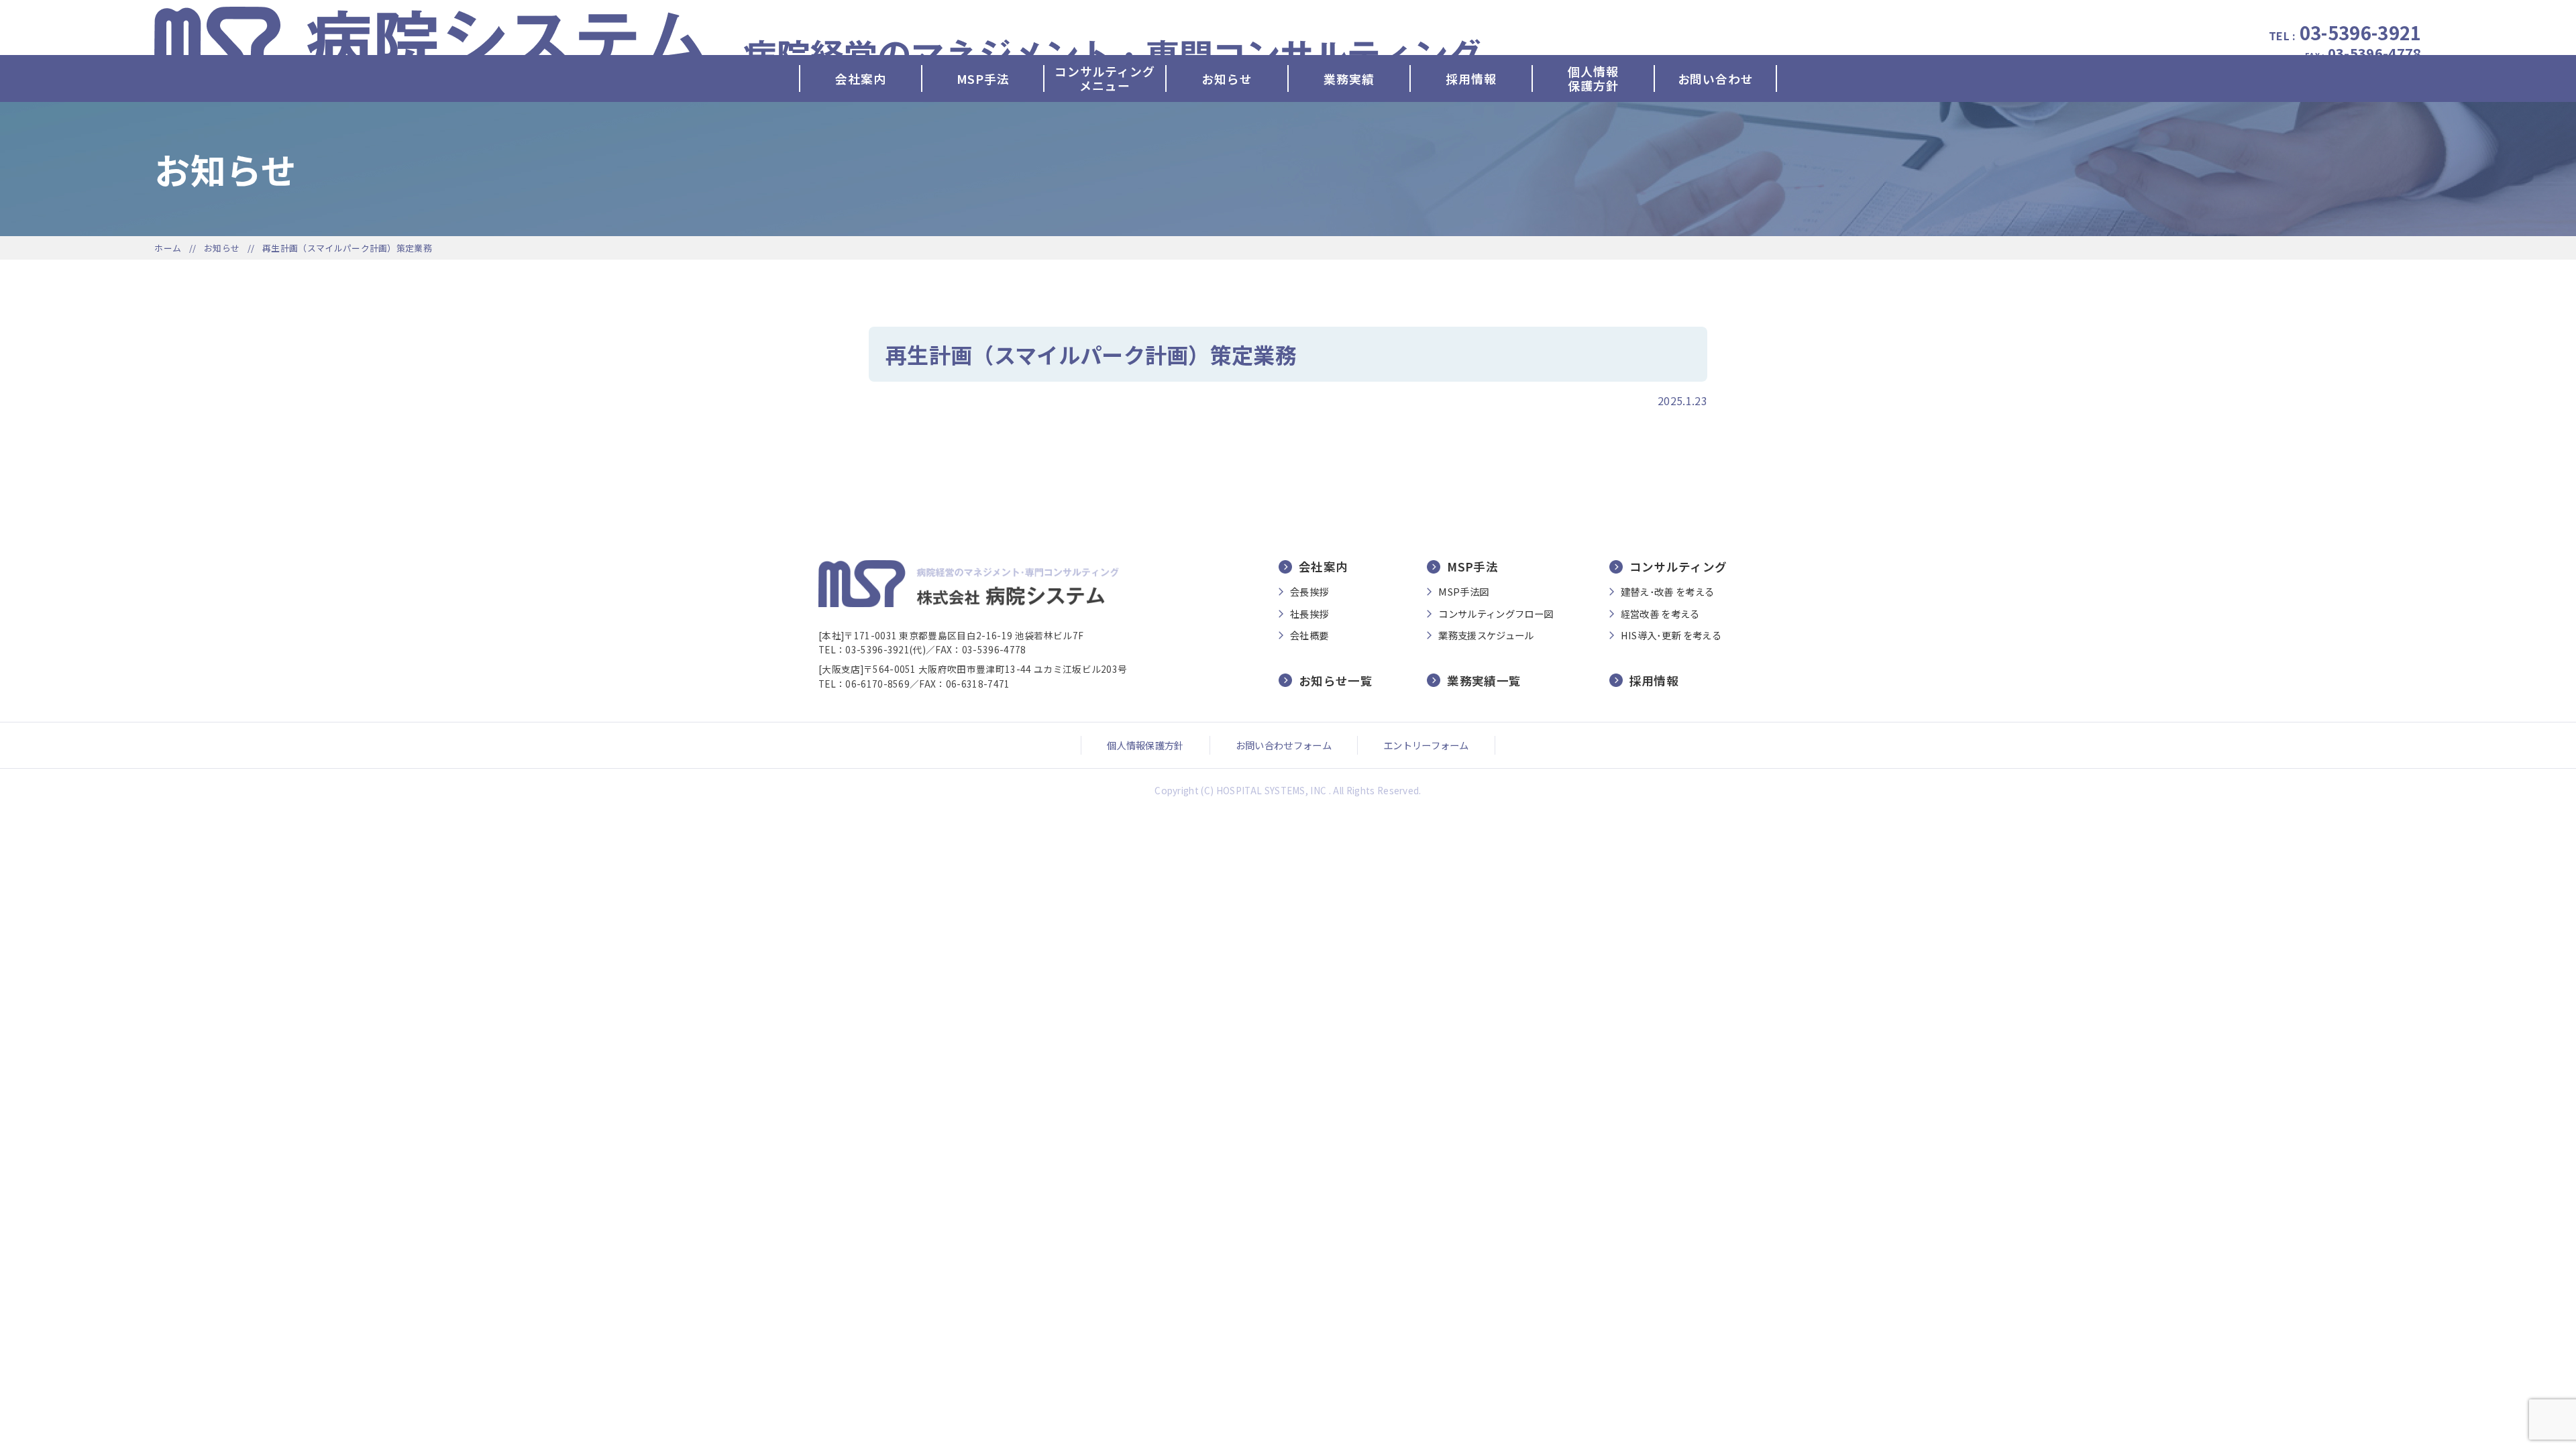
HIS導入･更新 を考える (1671, 635)
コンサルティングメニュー (1105, 78)
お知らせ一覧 (1336, 680)
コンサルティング (1678, 567)
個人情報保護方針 (1593, 78)
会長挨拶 (1309, 592)
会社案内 (860, 78)
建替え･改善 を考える (1668, 592)
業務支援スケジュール (1486, 635)
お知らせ (1227, 78)
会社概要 (1309, 635)
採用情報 (1471, 78)
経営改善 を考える (1660, 614)
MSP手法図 (1463, 592)
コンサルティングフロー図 (1496, 614)
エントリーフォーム (1426, 745)
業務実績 (1349, 78)
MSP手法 (983, 78)
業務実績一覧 (1484, 680)
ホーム (168, 248)
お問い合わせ (1716, 78)
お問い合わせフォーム (1284, 745)
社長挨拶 (1309, 614)
